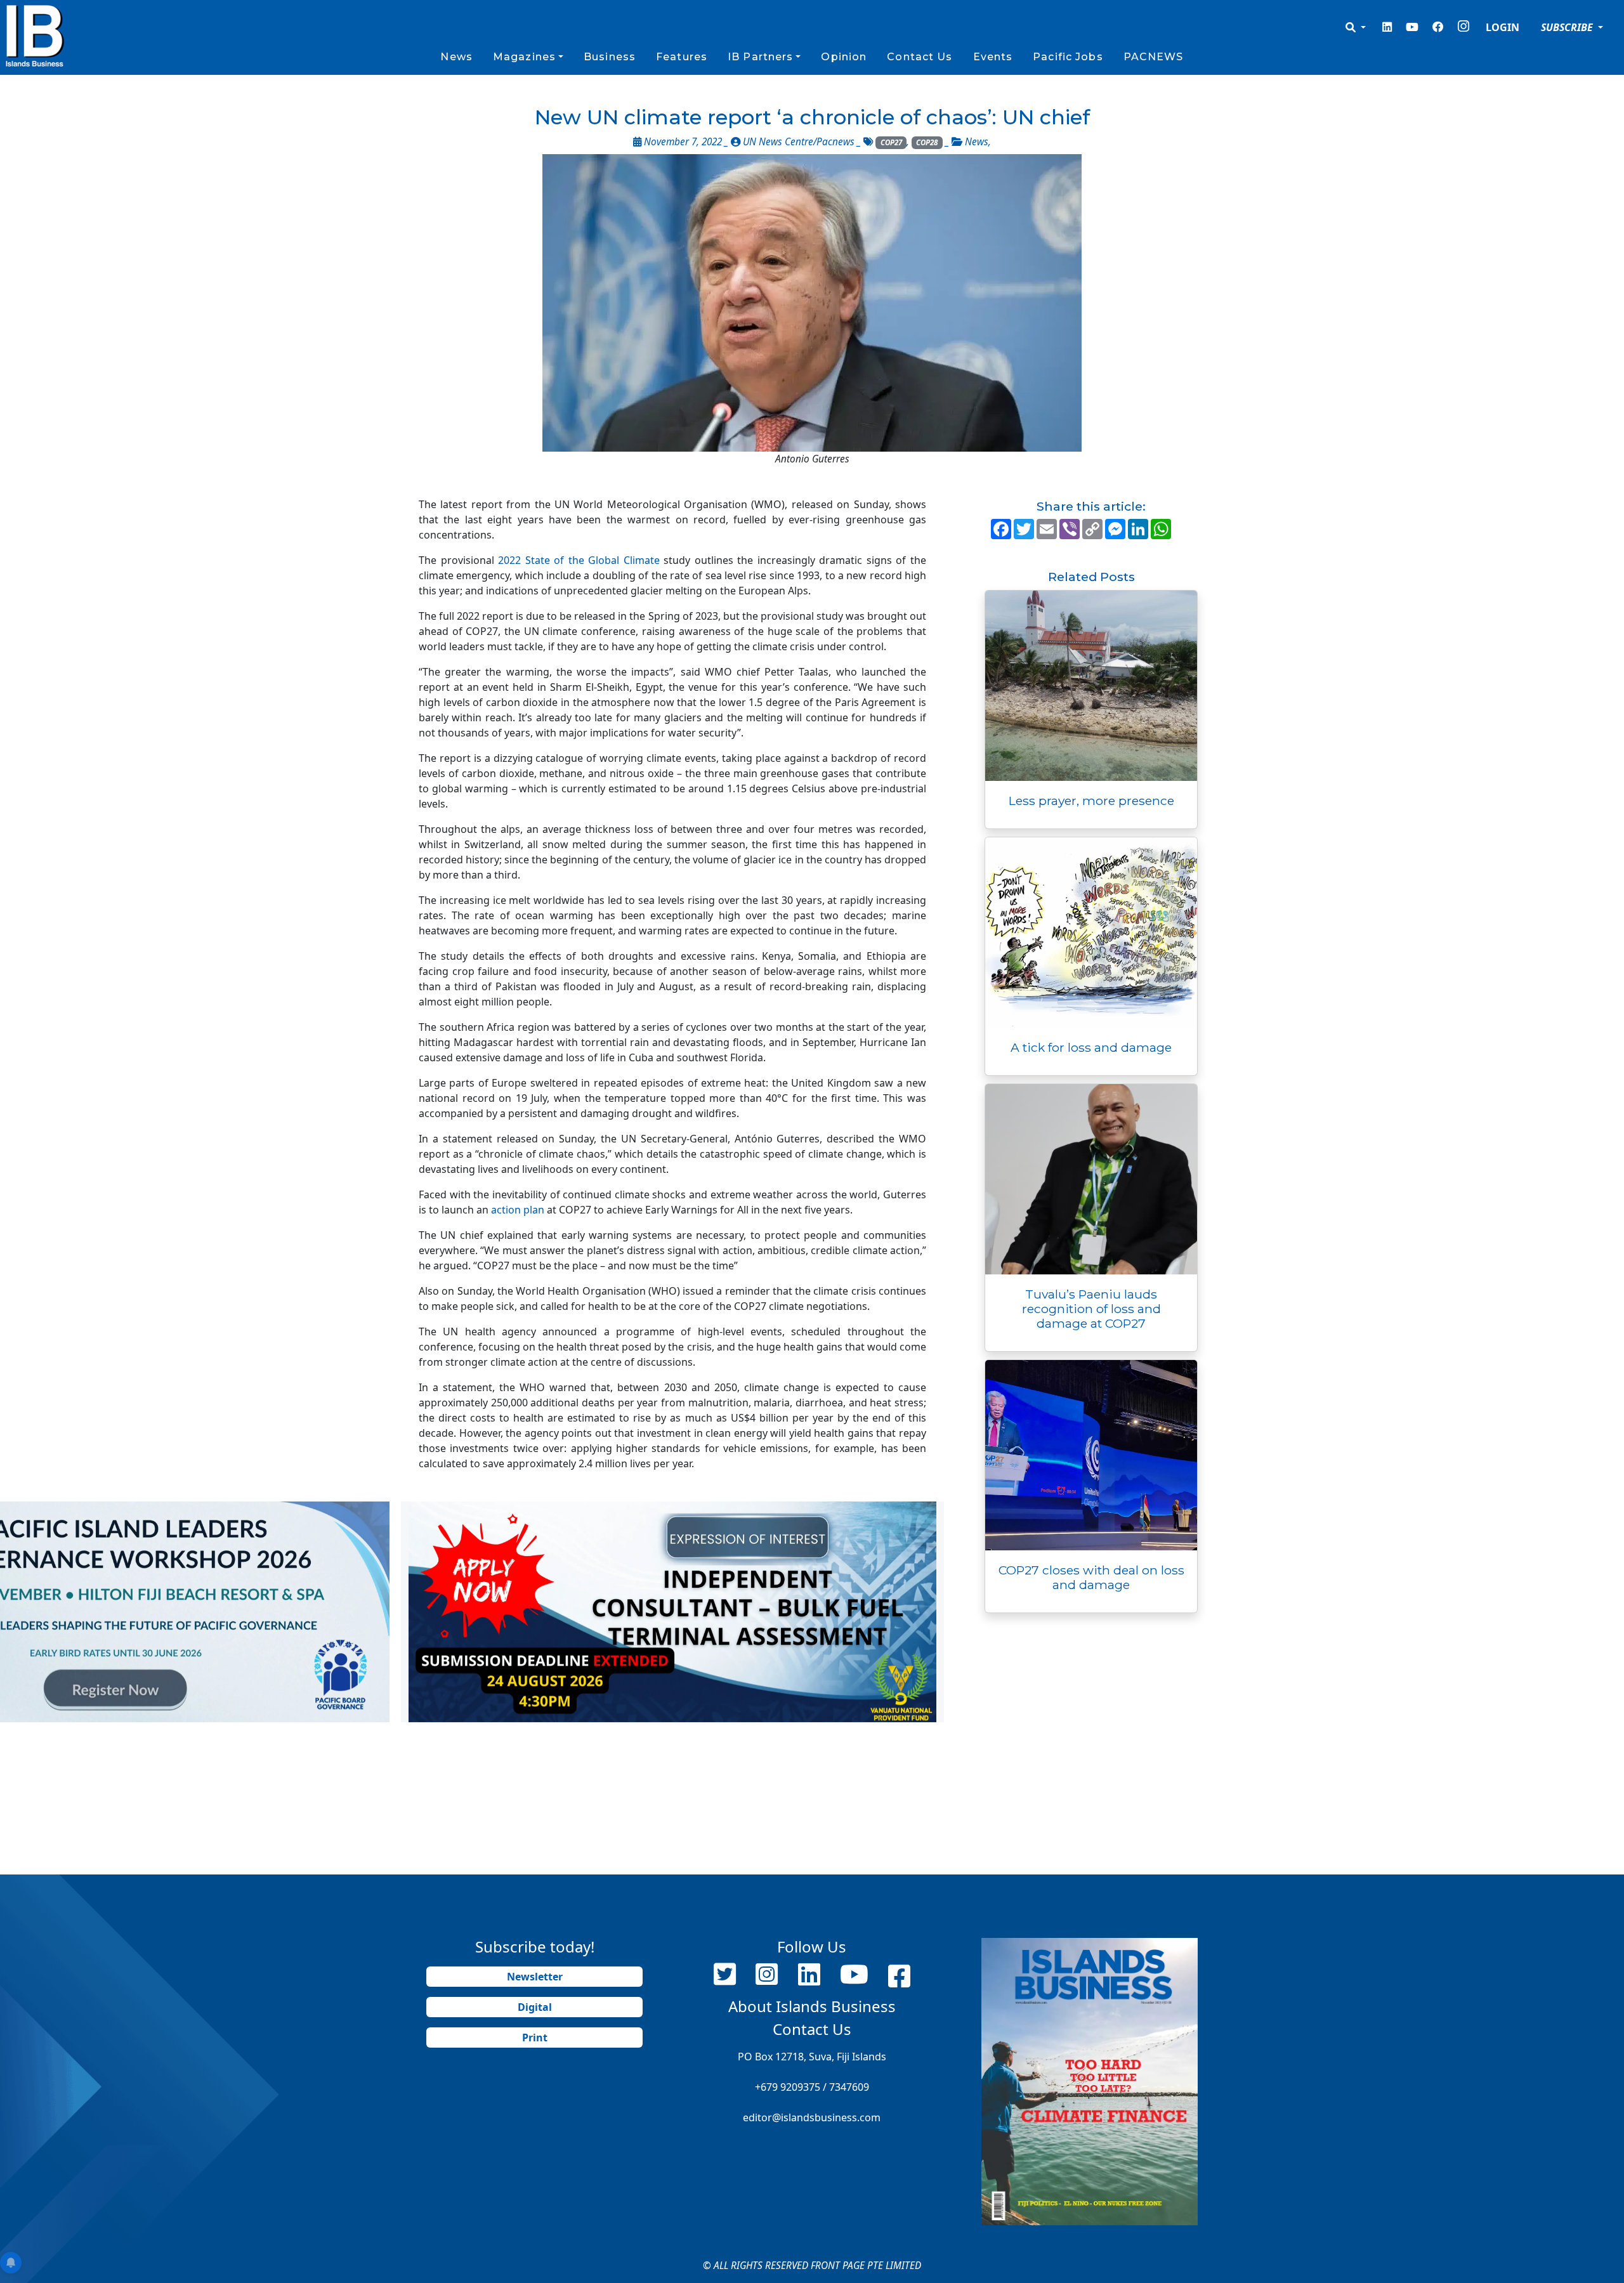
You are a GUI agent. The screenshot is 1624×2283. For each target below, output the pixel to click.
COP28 (927, 142)
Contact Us (920, 57)
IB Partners (760, 57)
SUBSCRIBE (1568, 27)
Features (682, 57)
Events (993, 57)
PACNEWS (1154, 57)
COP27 (891, 142)
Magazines (524, 57)
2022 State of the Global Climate (579, 560)
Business (610, 57)
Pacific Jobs (1068, 57)
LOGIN (1503, 27)
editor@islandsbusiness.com (812, 2117)
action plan (518, 1210)
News (456, 57)
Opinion (844, 57)
